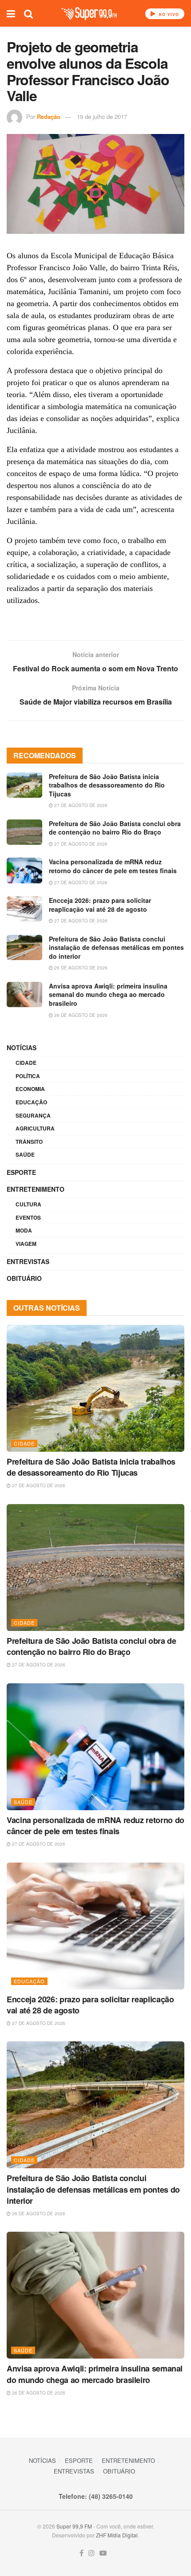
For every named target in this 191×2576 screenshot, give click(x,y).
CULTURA (28, 1204)
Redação (49, 116)
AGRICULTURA (35, 1128)
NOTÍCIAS (22, 1048)
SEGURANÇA (33, 1115)
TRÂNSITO (29, 1142)
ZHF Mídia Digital (117, 2535)
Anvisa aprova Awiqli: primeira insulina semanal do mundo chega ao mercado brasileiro (108, 995)
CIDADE (26, 1063)
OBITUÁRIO (24, 1278)
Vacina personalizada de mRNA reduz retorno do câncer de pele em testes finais (113, 866)
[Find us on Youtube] (103, 2553)
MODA (24, 1230)
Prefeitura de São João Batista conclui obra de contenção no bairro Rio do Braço (115, 828)
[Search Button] (28, 13)
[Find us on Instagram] (92, 2553)
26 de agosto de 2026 (80, 968)
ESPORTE (21, 1172)
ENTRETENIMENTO (36, 1189)
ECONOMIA (30, 1089)
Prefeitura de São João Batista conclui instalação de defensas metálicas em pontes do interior (116, 947)
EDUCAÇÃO (31, 1102)
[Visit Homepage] (89, 14)
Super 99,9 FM (74, 2526)
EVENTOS (28, 1217)
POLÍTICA (28, 1076)
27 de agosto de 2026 (80, 805)
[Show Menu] (11, 13)
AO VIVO (168, 14)
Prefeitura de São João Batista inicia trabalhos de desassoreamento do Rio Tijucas (107, 785)
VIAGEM (26, 1244)
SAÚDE (25, 1154)
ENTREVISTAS (28, 1261)
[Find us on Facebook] (82, 2553)
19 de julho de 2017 (102, 116)
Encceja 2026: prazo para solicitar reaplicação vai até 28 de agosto (100, 905)
